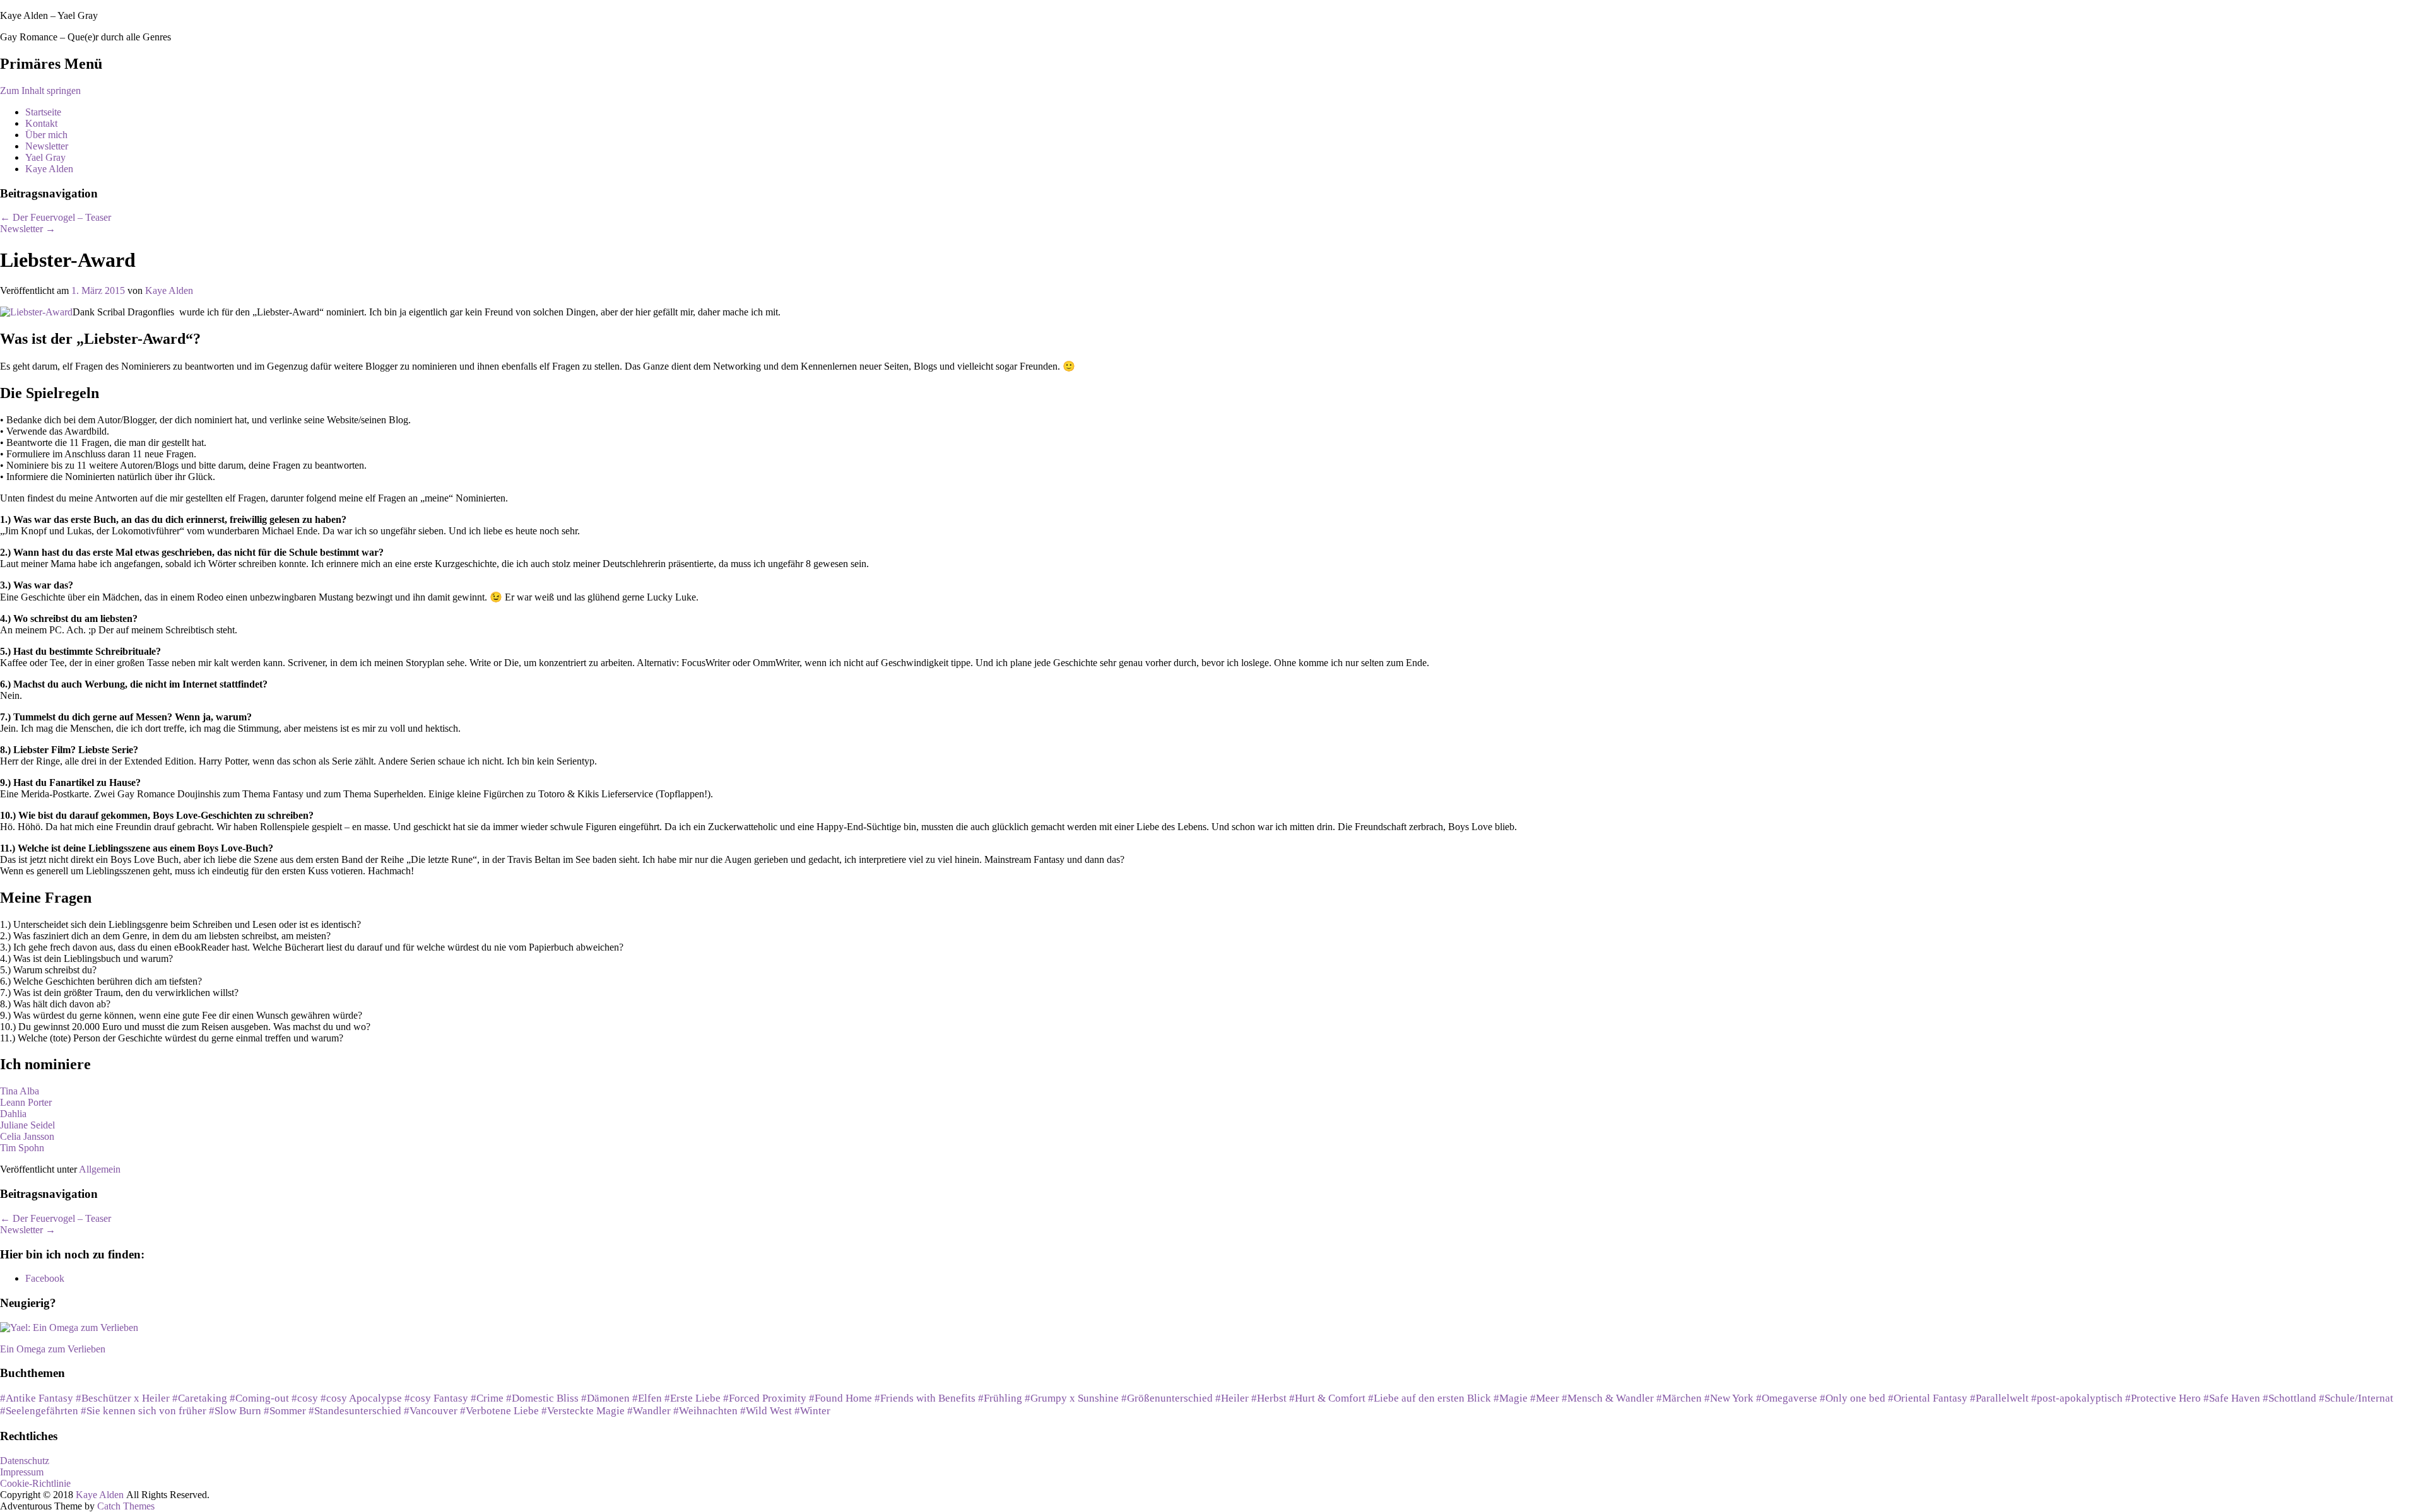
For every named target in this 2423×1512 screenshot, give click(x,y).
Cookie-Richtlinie (35, 1483)
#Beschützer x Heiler (123, 1398)
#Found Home (840, 1398)
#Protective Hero (2163, 1398)
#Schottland (2290, 1398)
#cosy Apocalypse (361, 1398)
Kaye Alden (49, 169)
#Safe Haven (2232, 1398)
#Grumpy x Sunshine (1072, 1398)
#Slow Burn (235, 1411)
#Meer (1545, 1398)
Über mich (46, 135)
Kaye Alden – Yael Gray (49, 15)
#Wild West (766, 1411)
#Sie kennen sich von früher (144, 1411)
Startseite (43, 112)
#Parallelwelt (1999, 1398)
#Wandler (649, 1411)
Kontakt (41, 123)
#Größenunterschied (1167, 1398)
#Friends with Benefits (925, 1398)
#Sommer (285, 1411)
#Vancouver (431, 1411)
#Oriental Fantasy (1928, 1398)
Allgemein (100, 1169)
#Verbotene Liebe (499, 1411)
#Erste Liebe (693, 1398)
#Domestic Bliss (542, 1398)
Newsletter (47, 146)
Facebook (45, 1278)
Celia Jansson (27, 1136)
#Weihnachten (705, 1411)
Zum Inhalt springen (40, 91)
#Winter (812, 1411)
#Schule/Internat (2356, 1398)
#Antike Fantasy (37, 1398)
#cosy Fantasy (436, 1398)
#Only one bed (1853, 1398)
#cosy (305, 1398)
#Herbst (1269, 1398)
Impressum (22, 1472)
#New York (1729, 1398)
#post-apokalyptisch (2077, 1398)
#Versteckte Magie (583, 1411)
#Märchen (1679, 1398)
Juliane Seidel (27, 1125)
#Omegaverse (1787, 1398)
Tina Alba (20, 1091)
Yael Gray (45, 157)
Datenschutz (25, 1461)
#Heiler (1232, 1398)
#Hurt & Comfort (1327, 1398)
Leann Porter (26, 1102)
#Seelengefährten (39, 1411)
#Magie (1511, 1398)
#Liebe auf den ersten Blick (1430, 1398)
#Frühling (1000, 1398)
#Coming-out (259, 1398)
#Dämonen (605, 1398)
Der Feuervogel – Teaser (56, 217)
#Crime (487, 1398)
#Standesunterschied (355, 1411)
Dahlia (13, 1114)
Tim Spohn (22, 1148)
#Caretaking (200, 1398)
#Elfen (647, 1398)
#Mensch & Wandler (1608, 1398)
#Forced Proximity (765, 1398)
